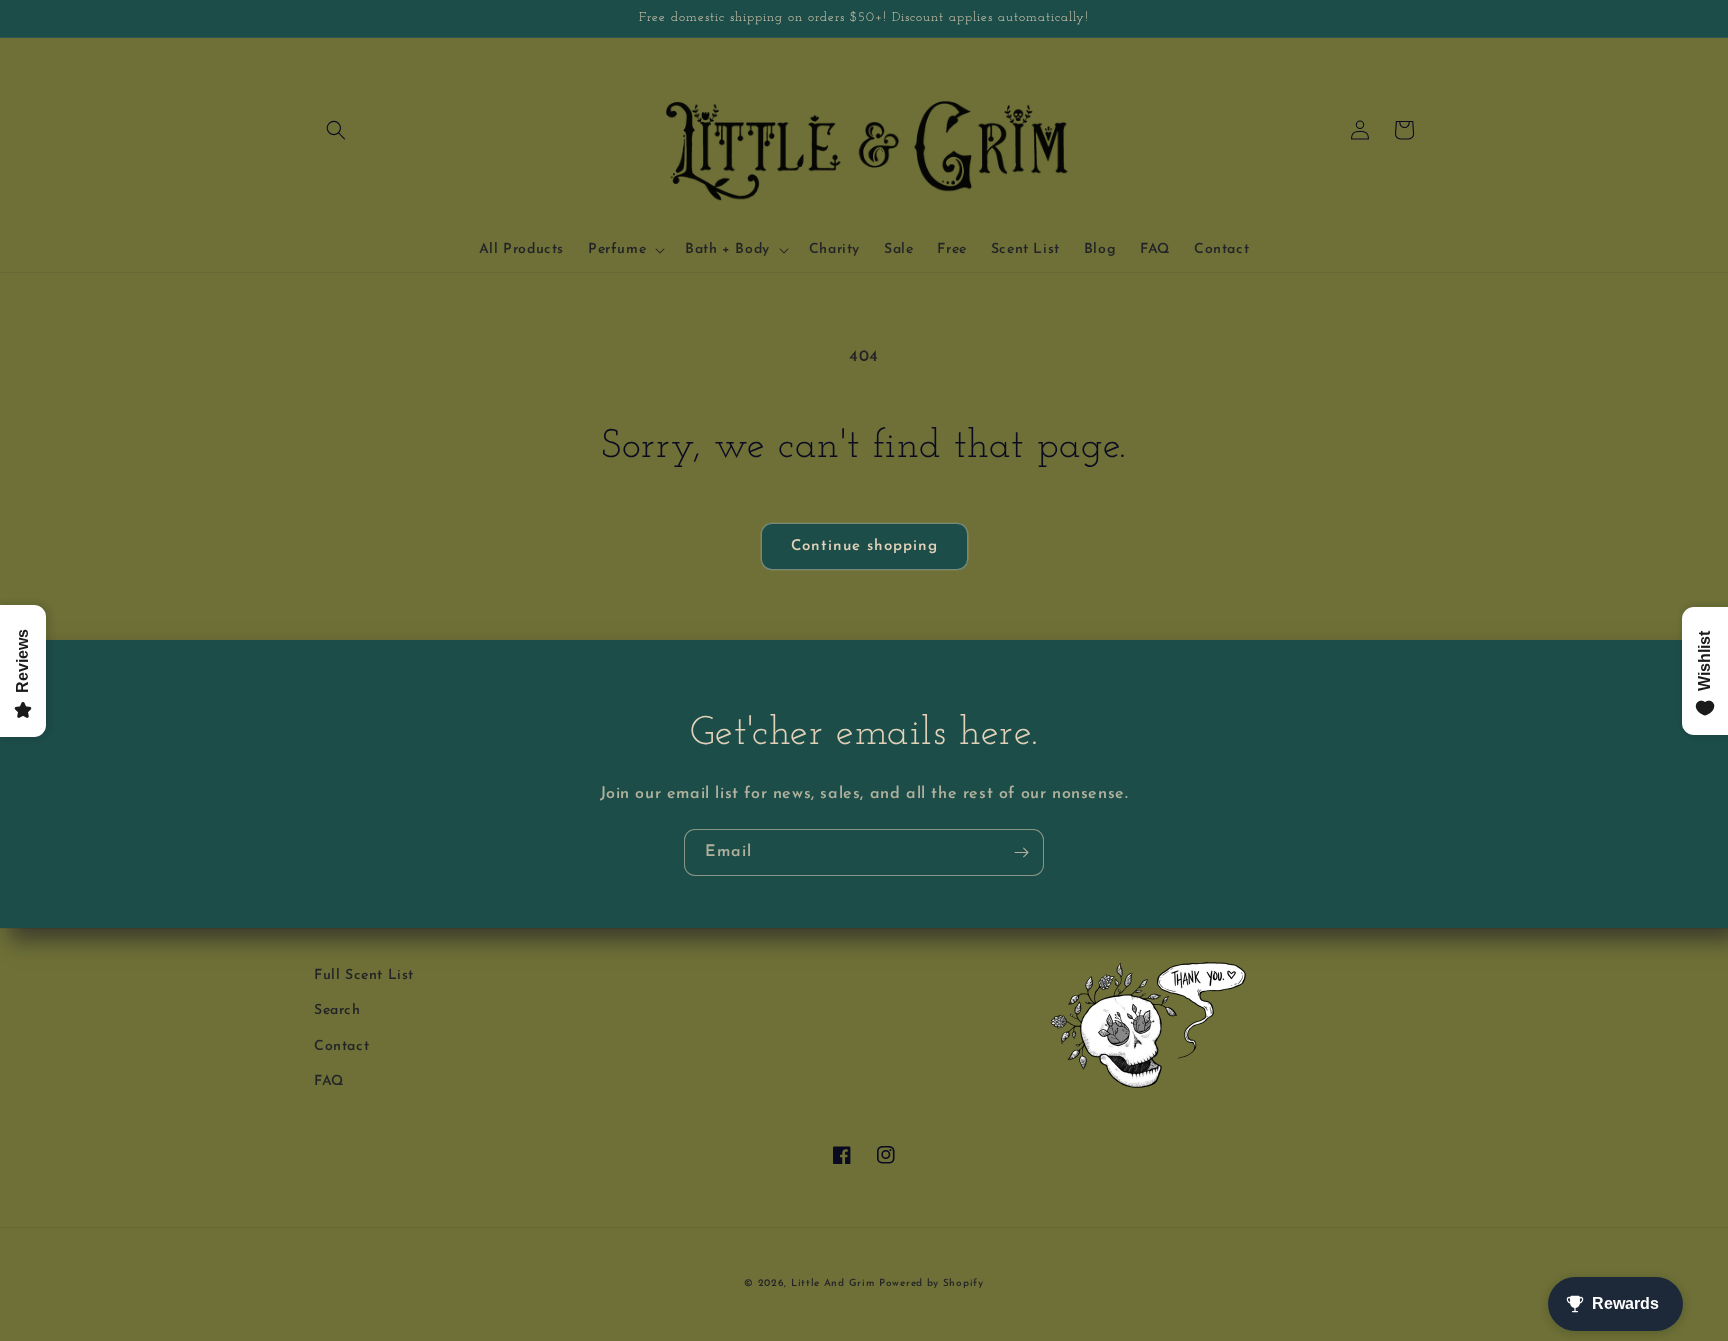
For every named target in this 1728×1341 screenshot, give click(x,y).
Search (337, 1010)
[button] (336, 130)
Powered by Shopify (931, 1283)
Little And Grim (833, 1283)
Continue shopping (864, 546)
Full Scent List (364, 975)
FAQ (329, 1081)
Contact (341, 1046)
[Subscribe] (1021, 852)
